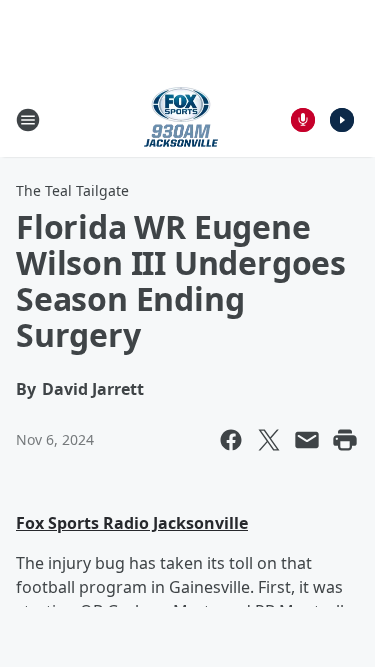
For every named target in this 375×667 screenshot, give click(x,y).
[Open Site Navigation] (28, 120)
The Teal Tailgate (72, 190)
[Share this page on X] (269, 440)
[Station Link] (181, 119)
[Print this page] (345, 440)
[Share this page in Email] (307, 440)
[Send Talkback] (303, 120)
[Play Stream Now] (342, 120)
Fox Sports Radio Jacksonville (132, 523)
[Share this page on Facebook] (231, 440)
